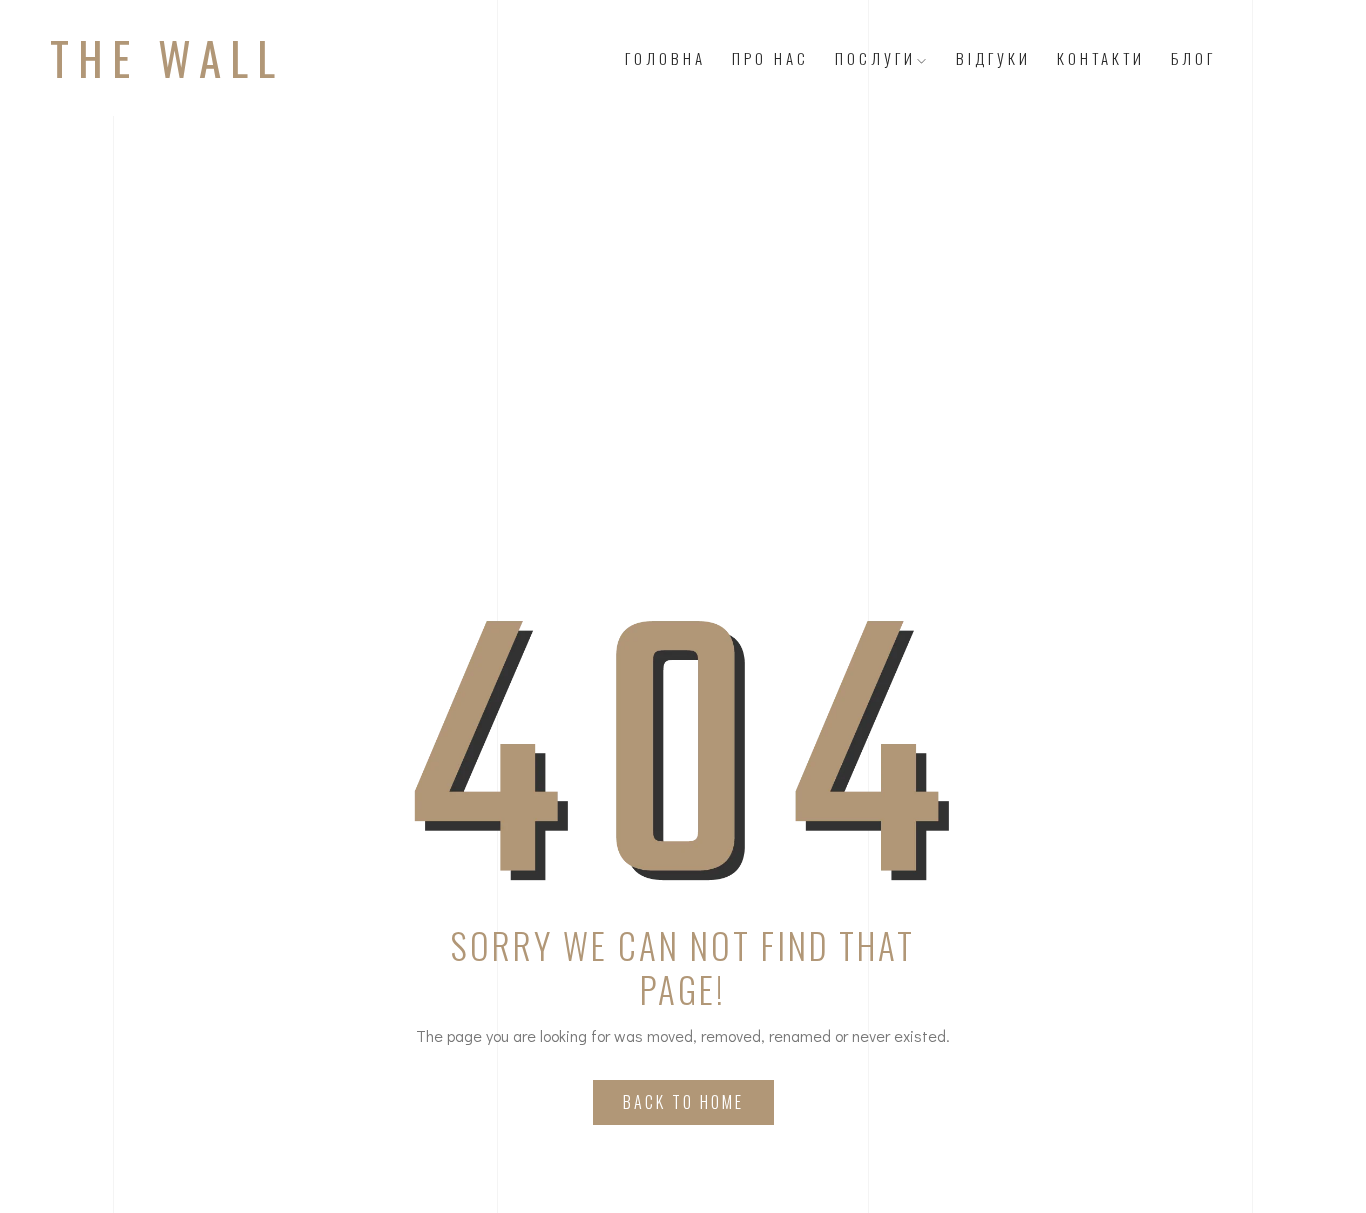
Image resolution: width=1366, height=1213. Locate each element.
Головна (665, 58)
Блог (1193, 58)
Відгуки (993, 58)
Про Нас (770, 58)
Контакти (1101, 58)
